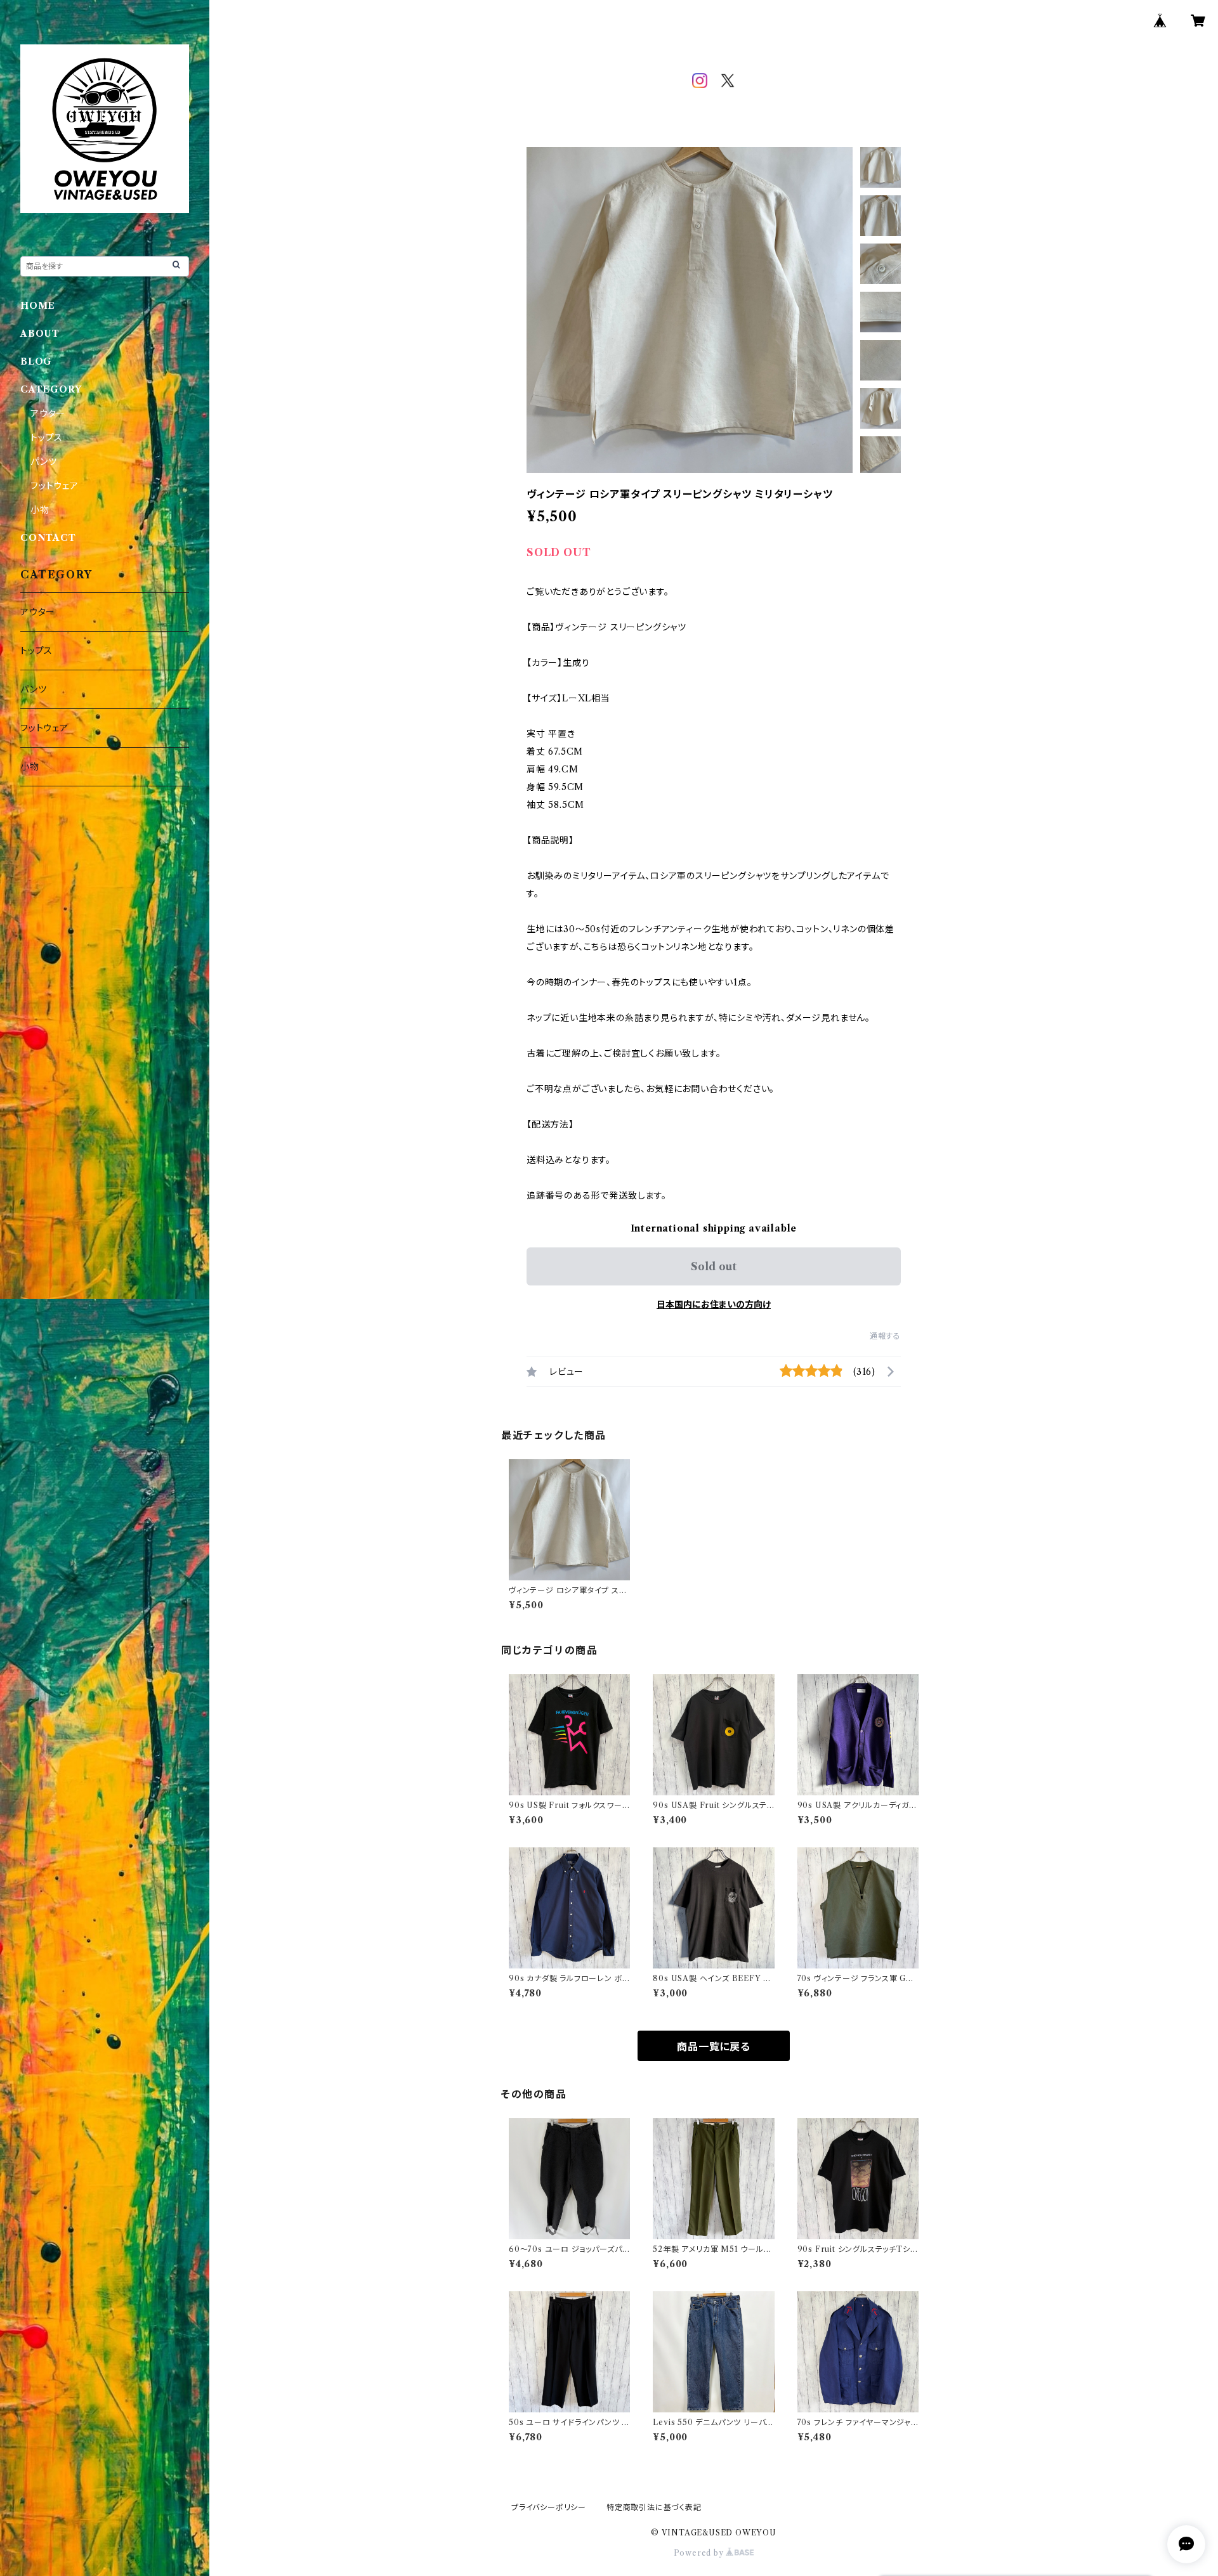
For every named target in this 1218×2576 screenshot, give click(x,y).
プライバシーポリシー (549, 2507)
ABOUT (40, 334)
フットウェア (55, 486)
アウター (48, 413)
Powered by (700, 2553)
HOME (38, 306)
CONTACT (48, 538)
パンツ (43, 462)
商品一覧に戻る (714, 2046)
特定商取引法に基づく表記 (654, 2507)
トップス (47, 438)
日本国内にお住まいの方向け (714, 1304)
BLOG (36, 361)
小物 (40, 510)
